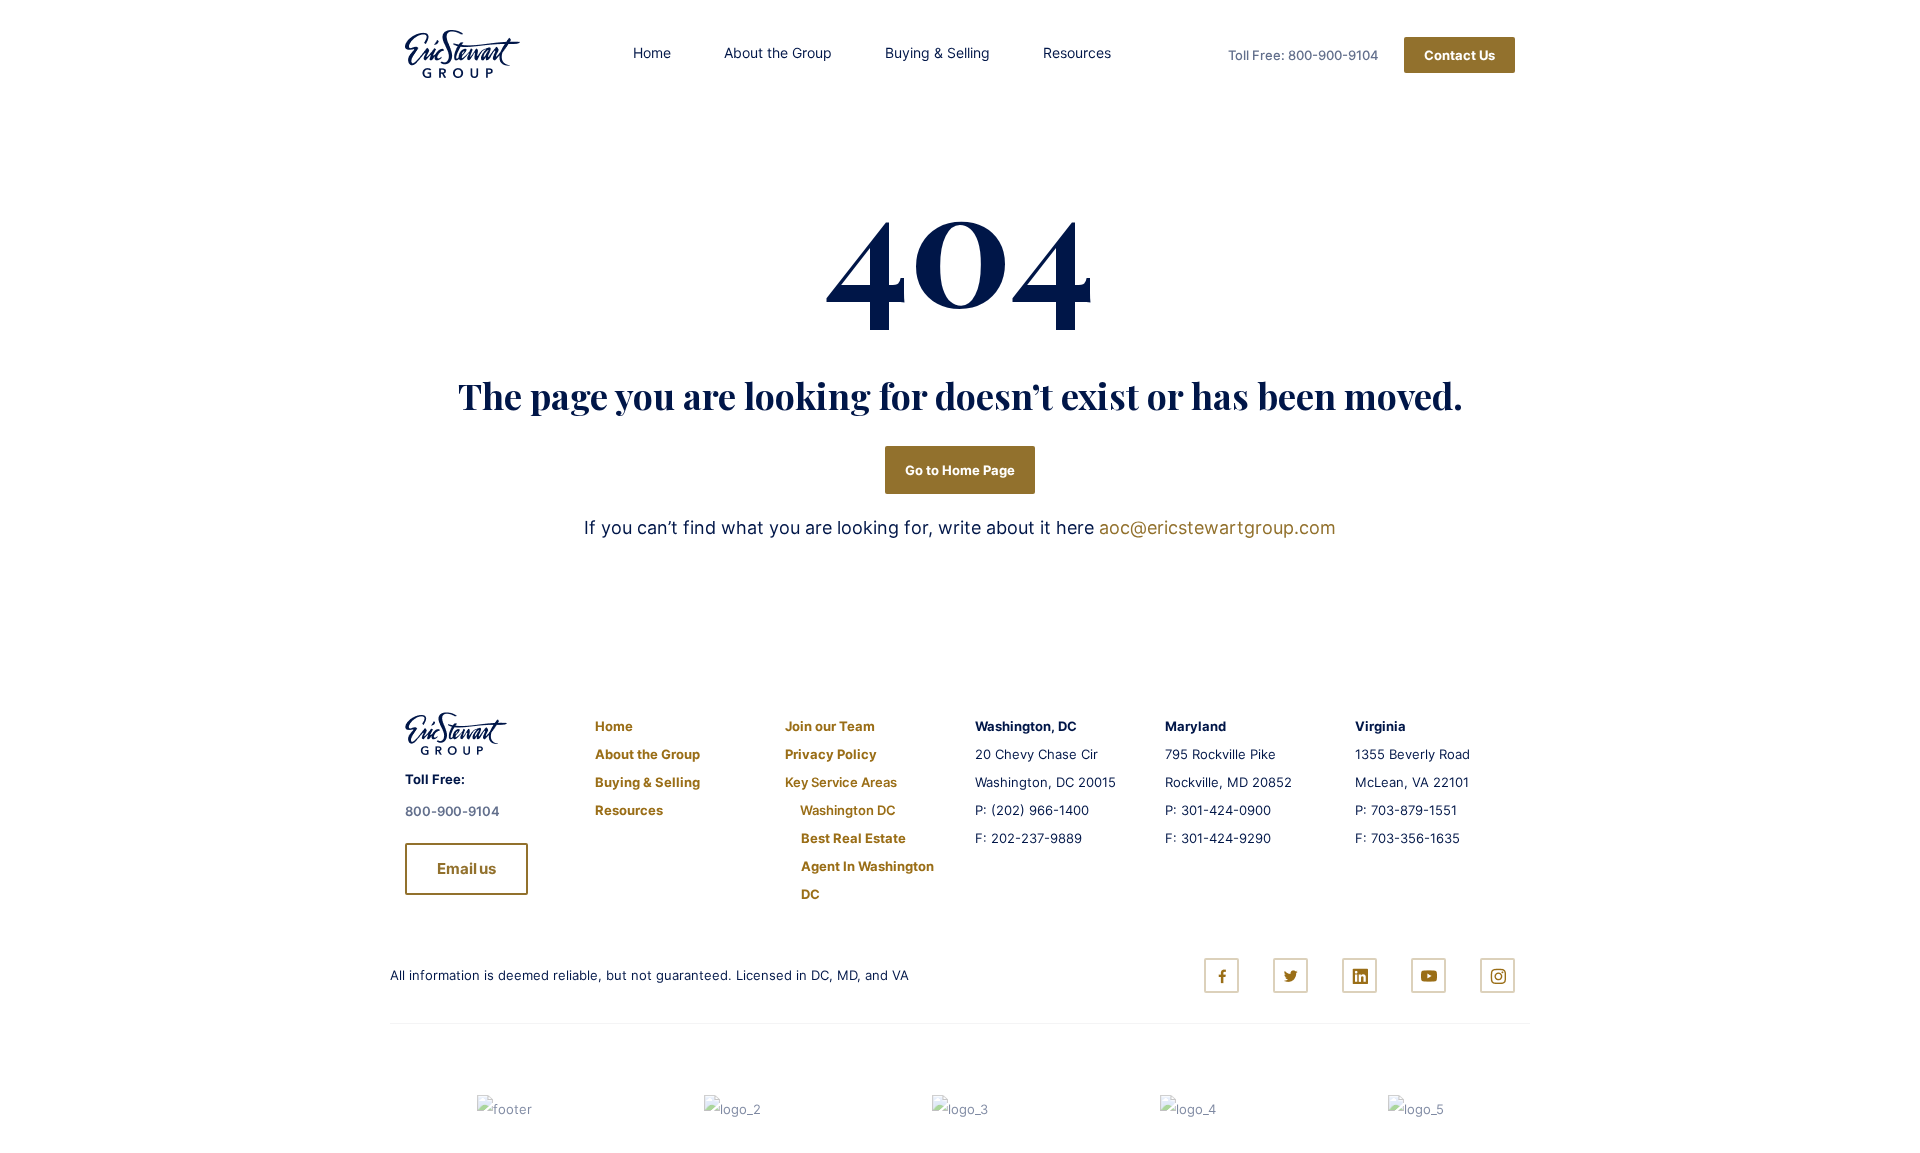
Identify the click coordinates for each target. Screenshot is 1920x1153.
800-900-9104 (452, 811)
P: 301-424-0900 (1218, 810)
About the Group (778, 52)
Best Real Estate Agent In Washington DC (867, 866)
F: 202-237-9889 (1028, 838)
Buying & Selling (937, 52)
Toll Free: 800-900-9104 (1303, 55)
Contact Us (1459, 55)
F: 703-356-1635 (1407, 838)
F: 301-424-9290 (1218, 838)
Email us (466, 868)
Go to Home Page (960, 470)
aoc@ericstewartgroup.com (1217, 527)
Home (652, 52)
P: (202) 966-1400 (1032, 810)
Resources (1077, 52)
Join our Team (830, 726)
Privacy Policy (831, 754)
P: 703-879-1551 (1406, 810)
